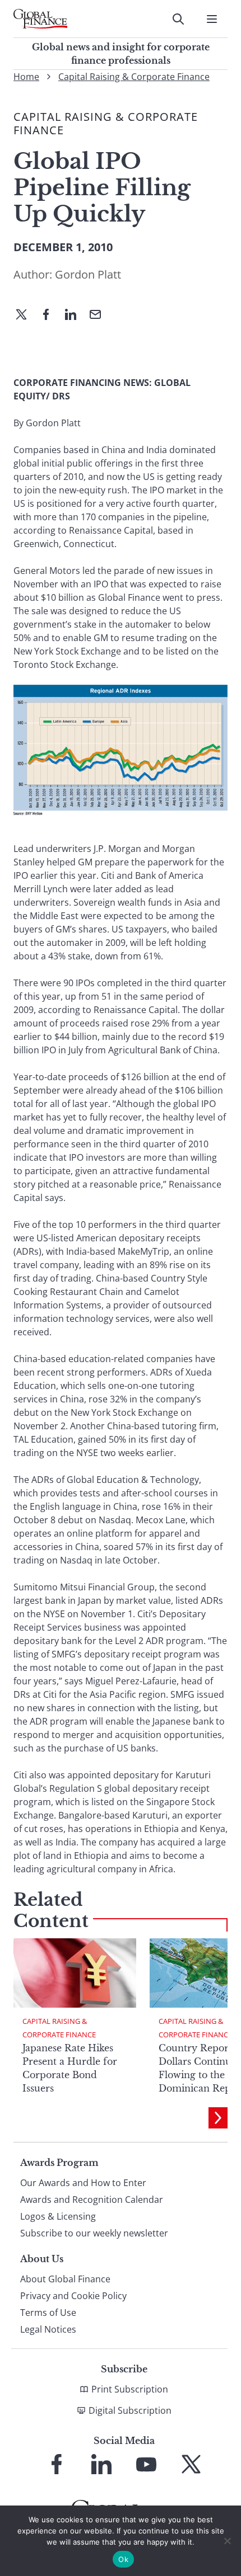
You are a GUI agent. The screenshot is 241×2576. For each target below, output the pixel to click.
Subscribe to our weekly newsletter (94, 2233)
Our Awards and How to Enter (83, 2183)
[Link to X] (191, 2464)
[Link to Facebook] (57, 2464)
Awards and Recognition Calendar (92, 2200)
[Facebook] (50, 315)
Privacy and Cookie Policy (73, 2296)
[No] (227, 2541)
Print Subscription (130, 2389)
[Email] (100, 315)
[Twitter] (26, 315)
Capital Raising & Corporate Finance (134, 77)
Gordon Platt (88, 274)
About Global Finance (65, 2279)
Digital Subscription (130, 2410)
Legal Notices (48, 2329)
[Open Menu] (212, 19)
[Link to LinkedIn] (101, 2464)
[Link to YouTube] (146, 2464)
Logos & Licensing (58, 2216)
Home (26, 77)
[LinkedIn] (75, 315)
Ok (123, 2559)
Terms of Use (48, 2313)
